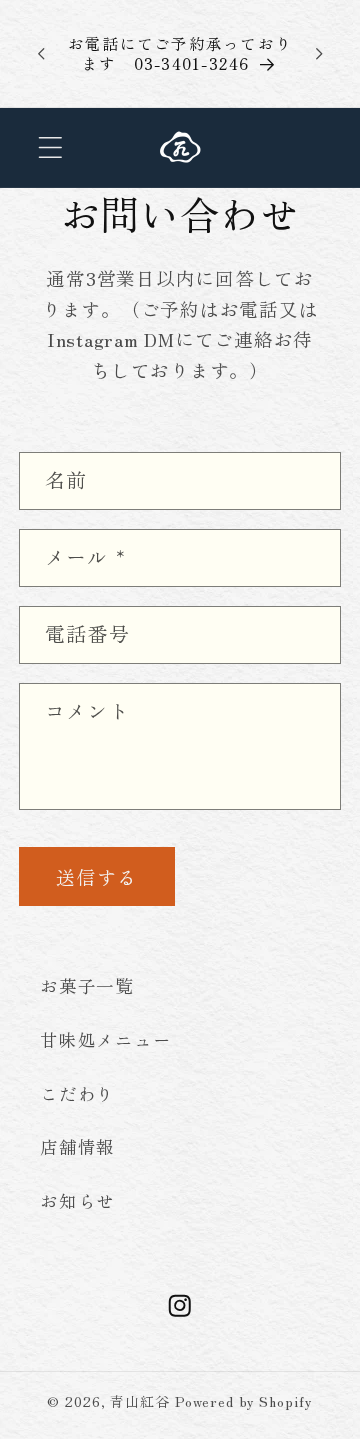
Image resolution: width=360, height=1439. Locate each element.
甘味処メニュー (105, 1039)
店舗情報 (77, 1146)
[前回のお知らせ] (41, 53)
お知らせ (77, 1200)
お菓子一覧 (87, 985)
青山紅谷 (140, 1401)
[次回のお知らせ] (319, 53)
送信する (96, 876)
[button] (50, 147)
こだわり (77, 1093)
